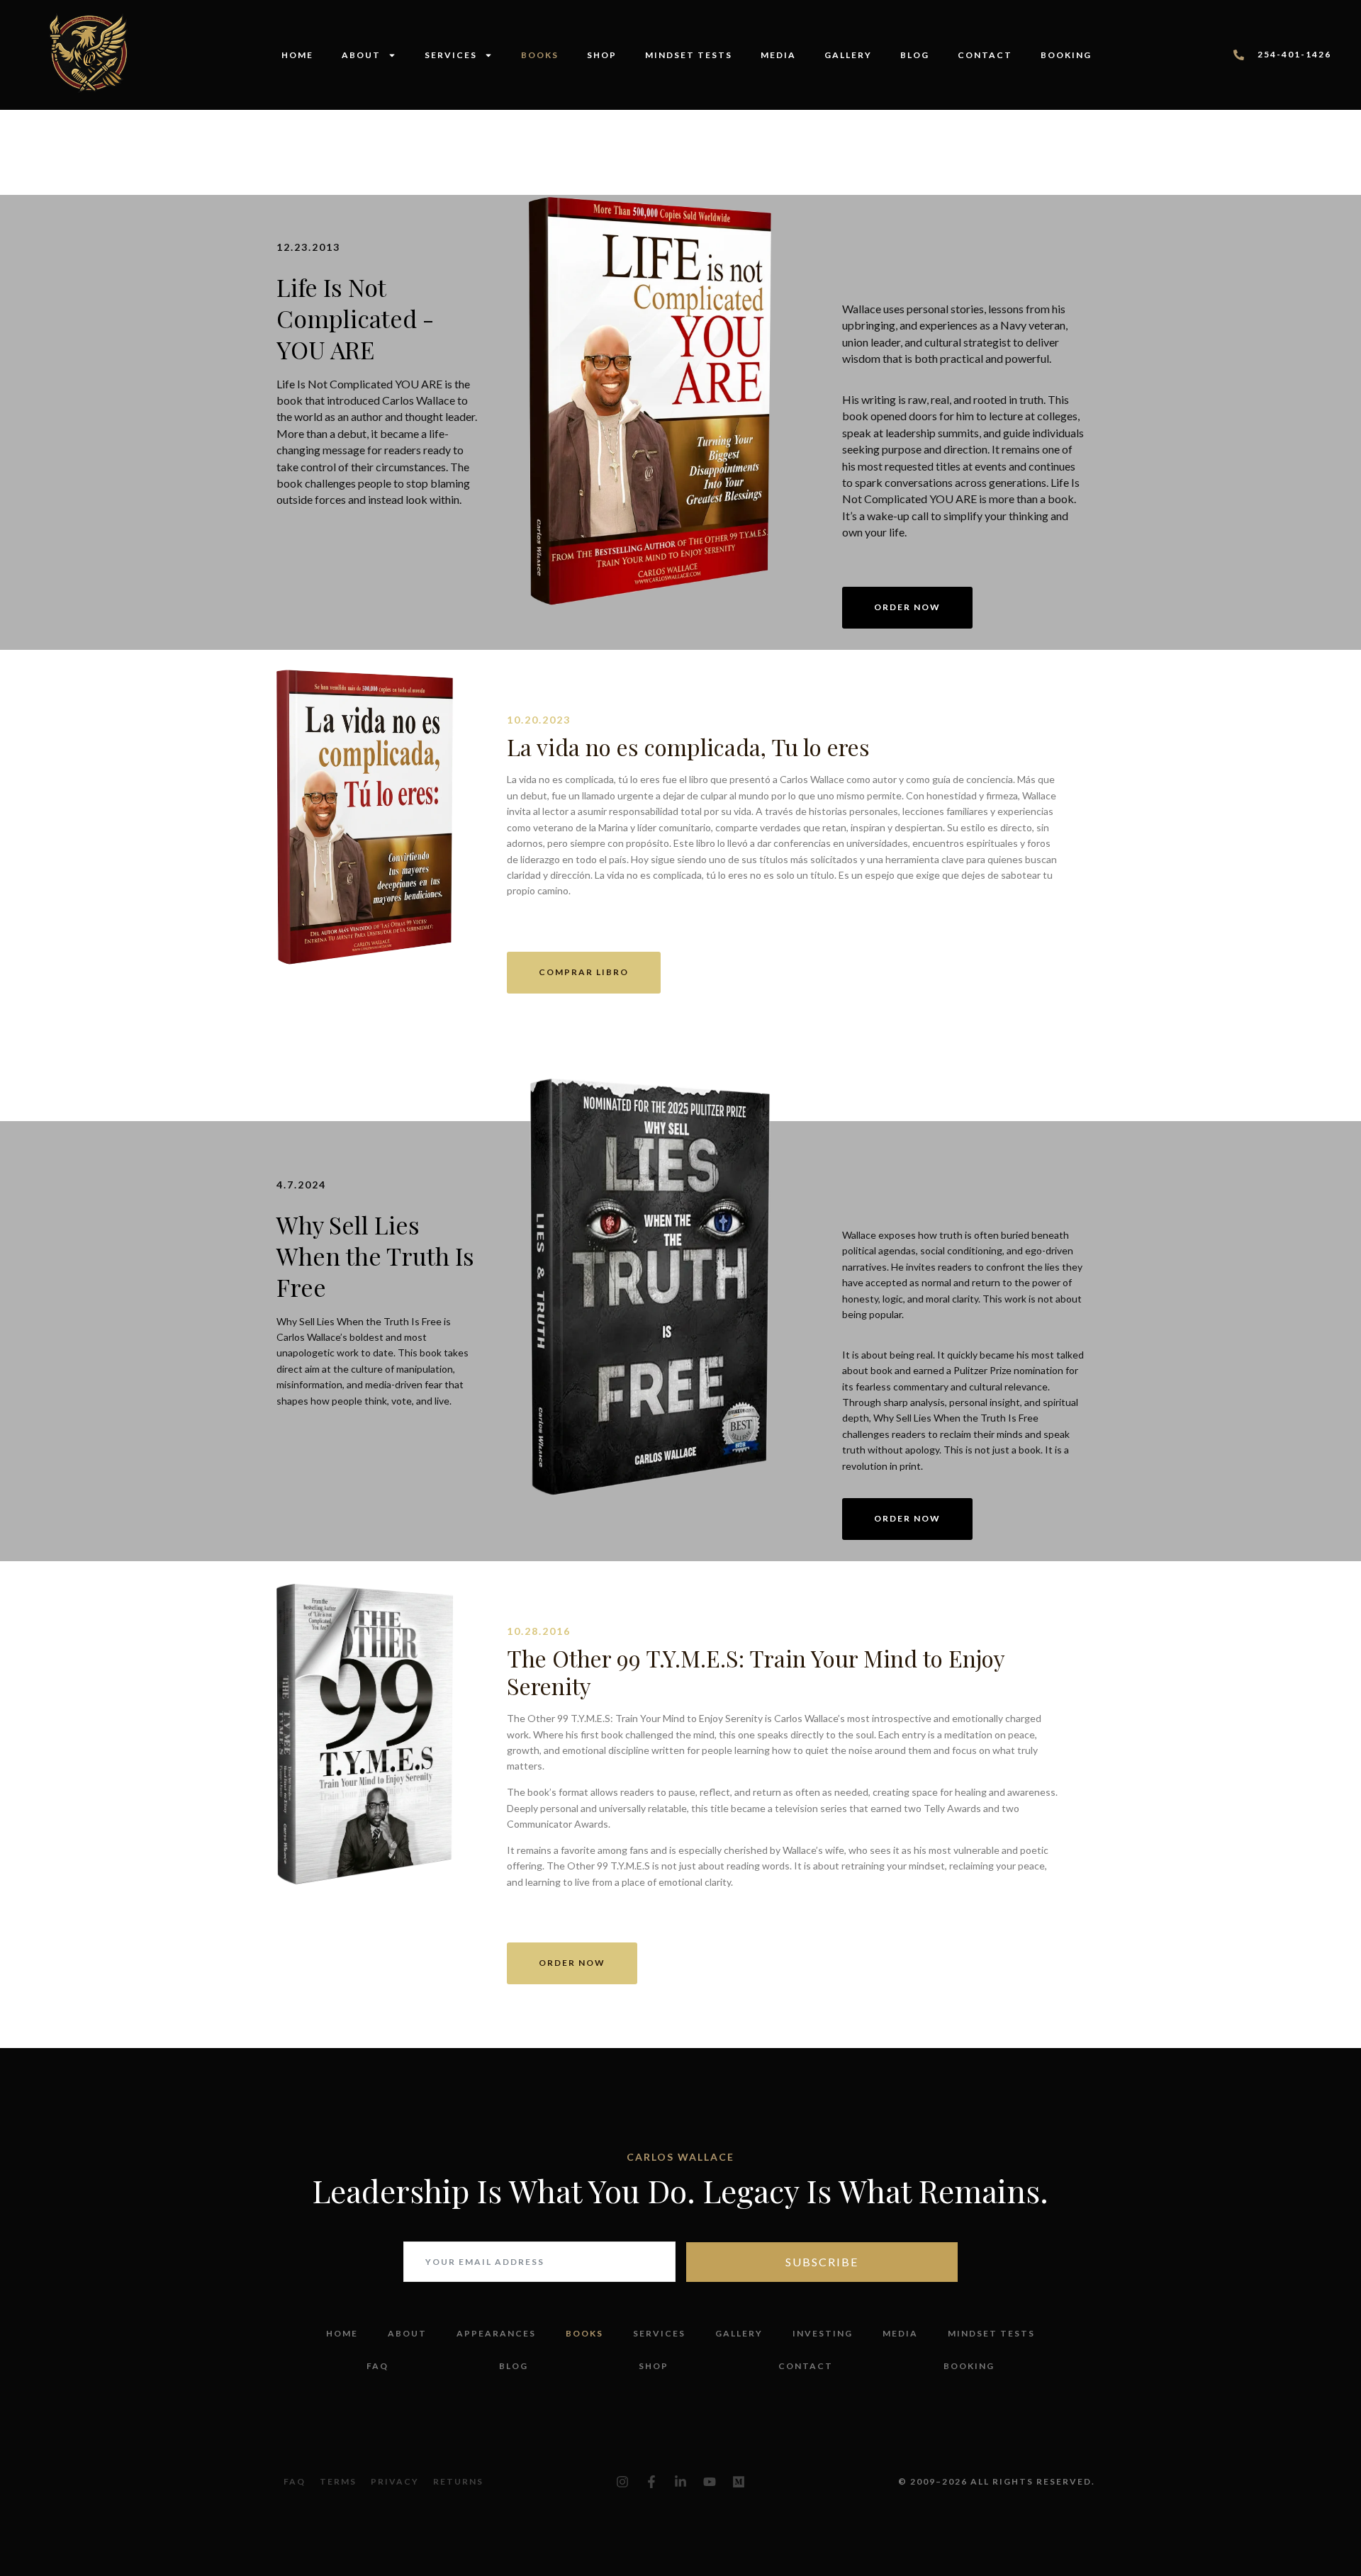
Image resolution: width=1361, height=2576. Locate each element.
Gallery (848, 55)
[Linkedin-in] (680, 2482)
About (361, 55)
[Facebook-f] (651, 2482)
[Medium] (739, 2482)
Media (778, 55)
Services (451, 55)
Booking (1066, 55)
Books (540, 55)
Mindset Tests (689, 55)
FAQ (377, 2366)
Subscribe (822, 2262)
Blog (915, 55)
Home (297, 55)
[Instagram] (622, 2482)
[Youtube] (710, 2482)
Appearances (496, 2333)
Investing (823, 2333)
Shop (602, 55)
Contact (985, 55)
